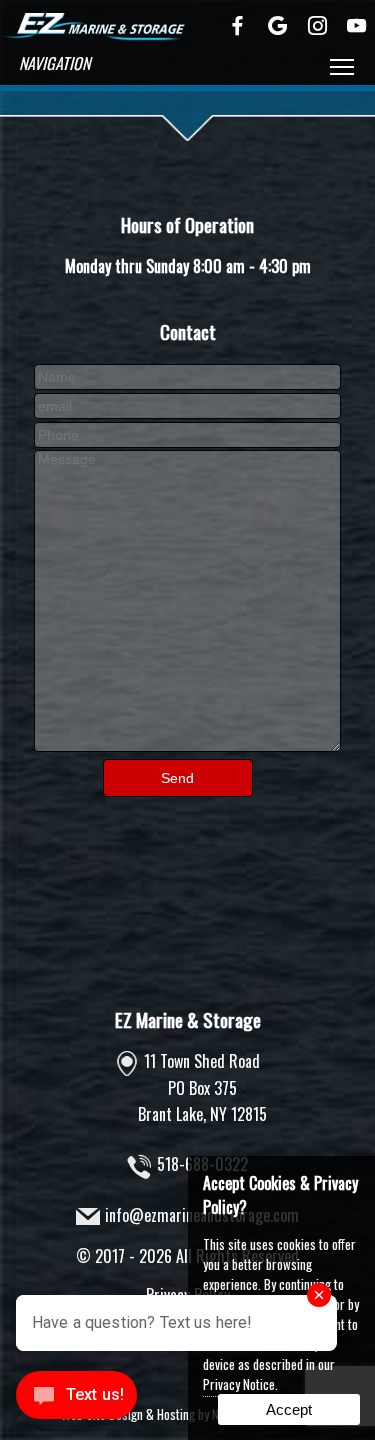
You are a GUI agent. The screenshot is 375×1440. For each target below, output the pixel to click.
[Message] (187, 745)
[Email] (187, 404)
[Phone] (187, 433)
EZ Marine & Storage (188, 1019)
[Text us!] (76, 1399)
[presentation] (238, 27)
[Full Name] (187, 375)
